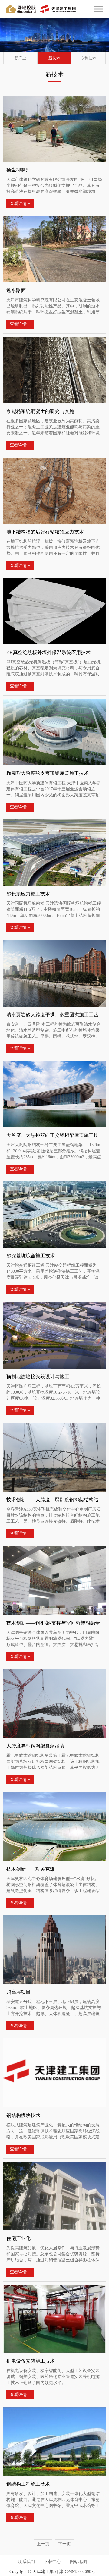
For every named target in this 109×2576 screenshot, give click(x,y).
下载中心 (52, 2562)
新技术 (54, 58)
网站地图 (78, 2562)
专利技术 (88, 58)
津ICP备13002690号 (77, 2572)
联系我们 (26, 2562)
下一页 (64, 2544)
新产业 (20, 58)
